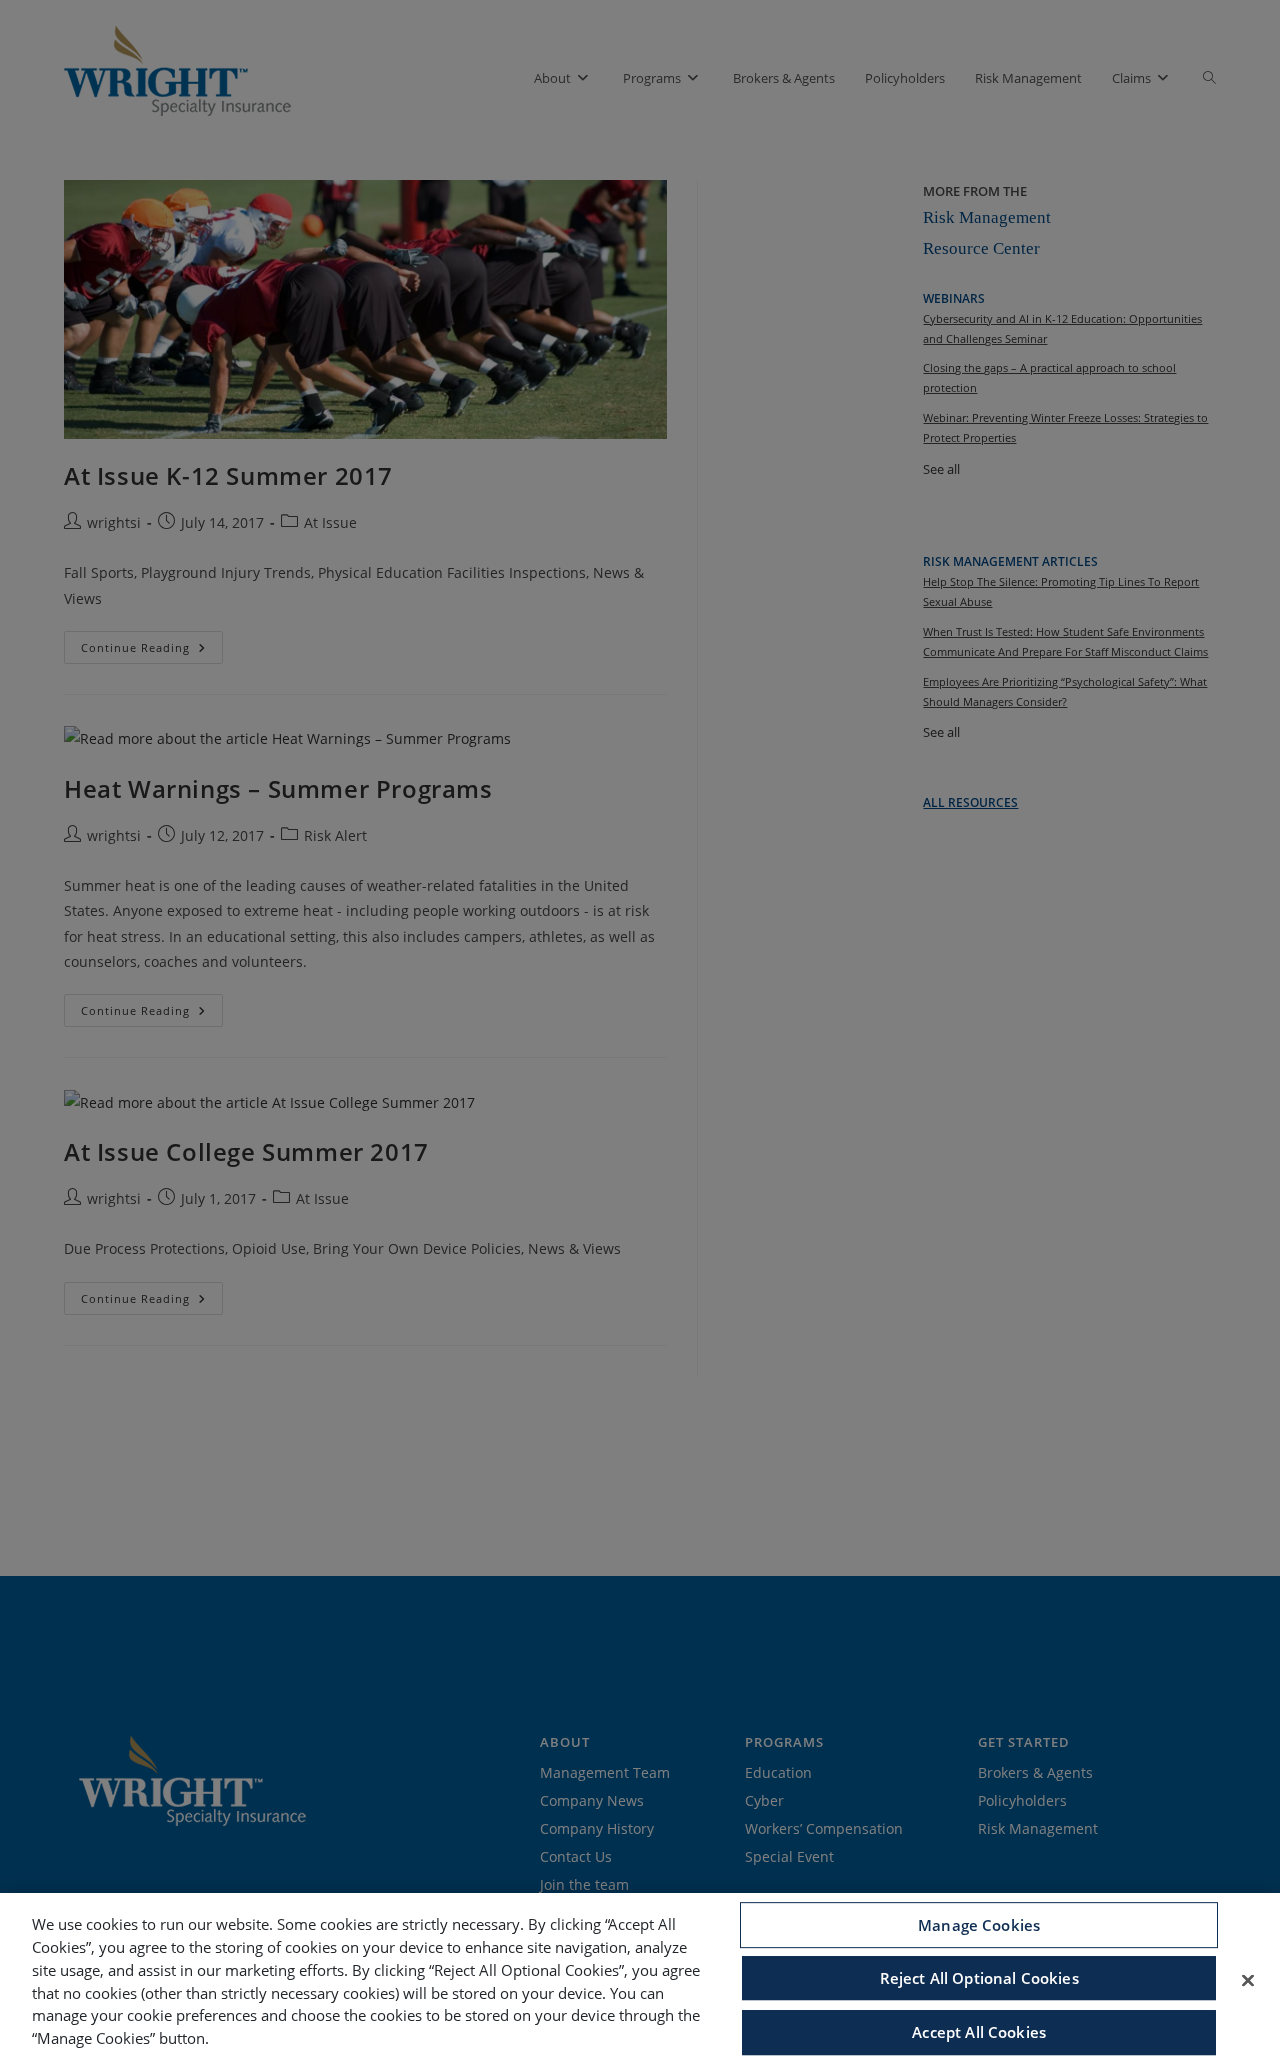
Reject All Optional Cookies (979, 1978)
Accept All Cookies (979, 2032)
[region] (640, 1982)
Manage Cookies (979, 1925)
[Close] (1248, 1980)
